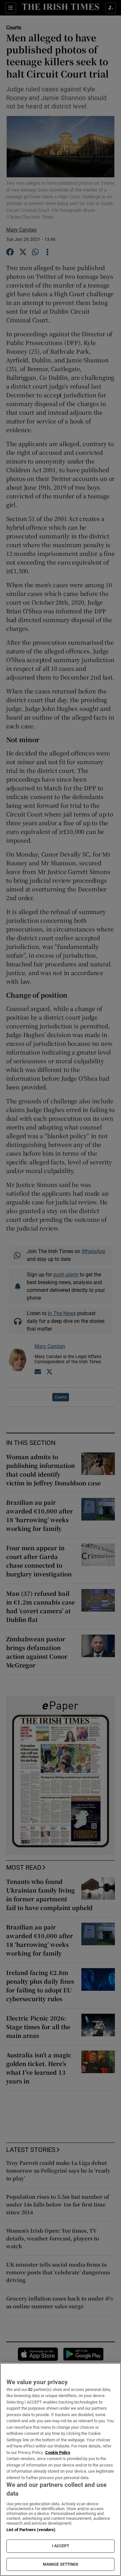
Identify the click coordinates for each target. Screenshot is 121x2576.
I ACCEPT (61, 2546)
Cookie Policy (58, 2452)
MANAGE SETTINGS (61, 2564)
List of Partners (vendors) (31, 2530)
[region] (60, 2469)
